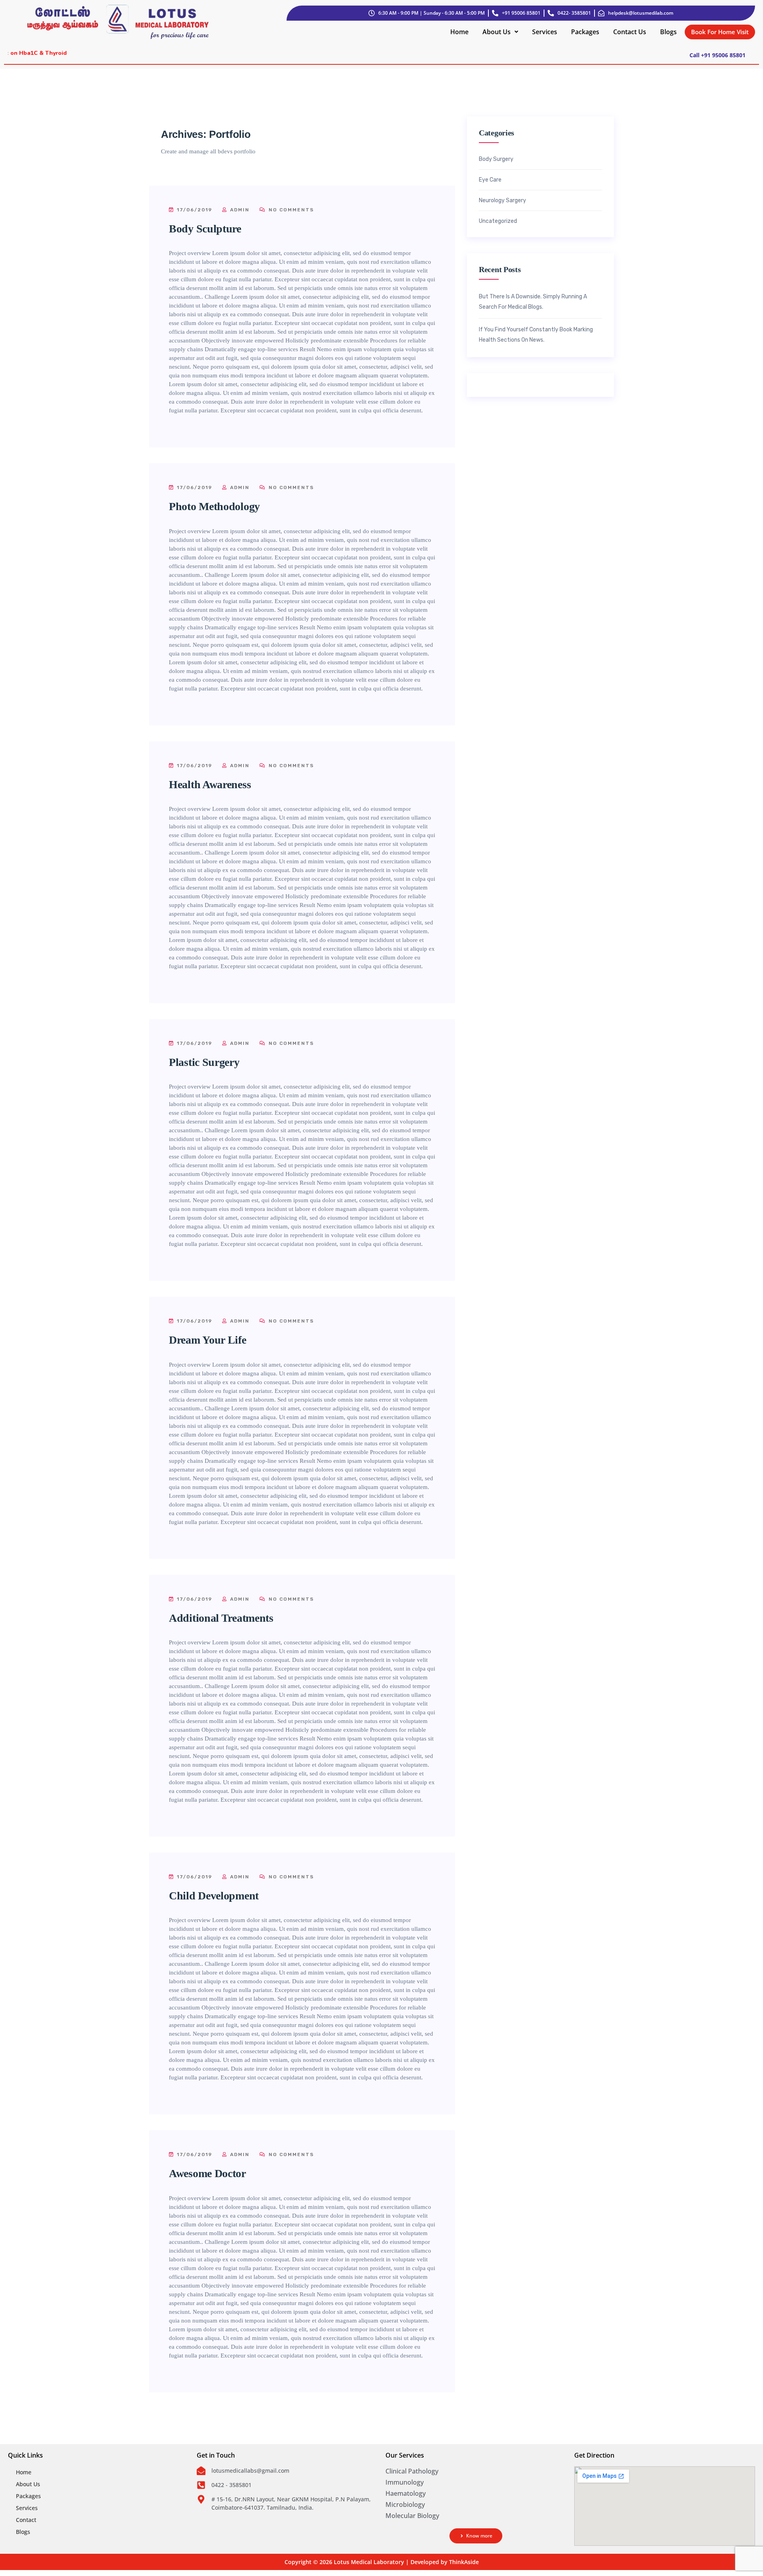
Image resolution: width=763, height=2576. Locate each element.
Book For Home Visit (720, 32)
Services (545, 32)
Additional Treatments (221, 1618)
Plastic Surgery (204, 1062)
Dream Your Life (208, 1340)
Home (459, 32)
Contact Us (630, 32)
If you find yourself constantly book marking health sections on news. (536, 335)
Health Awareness (210, 784)
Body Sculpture (205, 229)
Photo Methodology (214, 506)
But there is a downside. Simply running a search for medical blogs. (533, 302)
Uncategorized (498, 221)
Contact (26, 2520)
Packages (585, 32)
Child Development (214, 1896)
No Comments (290, 210)
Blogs (668, 32)
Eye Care (490, 180)
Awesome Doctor (207, 2173)
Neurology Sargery (503, 201)
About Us (497, 32)
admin (239, 210)
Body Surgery (496, 159)
